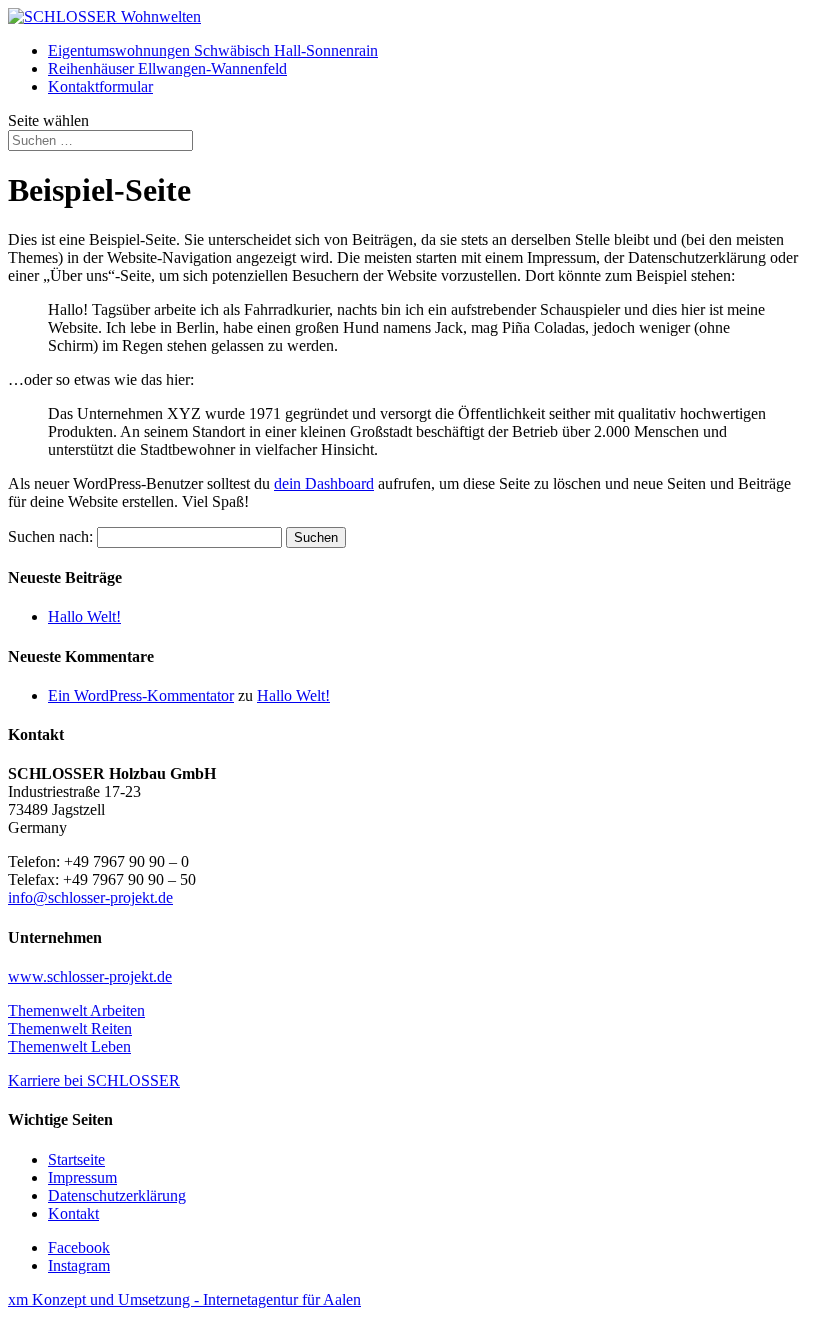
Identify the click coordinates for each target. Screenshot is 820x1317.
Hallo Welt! (84, 616)
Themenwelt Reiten (70, 1028)
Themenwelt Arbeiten (76, 1010)
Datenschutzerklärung (117, 1195)
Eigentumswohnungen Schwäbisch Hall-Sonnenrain (213, 50)
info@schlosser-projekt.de (90, 897)
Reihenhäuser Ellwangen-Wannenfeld (167, 68)
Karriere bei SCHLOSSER (94, 1080)
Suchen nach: (50, 536)
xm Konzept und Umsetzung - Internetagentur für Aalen (184, 1299)
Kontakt (73, 1213)
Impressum (82, 1177)
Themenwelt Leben (69, 1046)
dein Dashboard (324, 483)
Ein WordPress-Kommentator (141, 695)
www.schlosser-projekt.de (90, 976)
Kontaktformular (100, 86)
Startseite (76, 1159)
